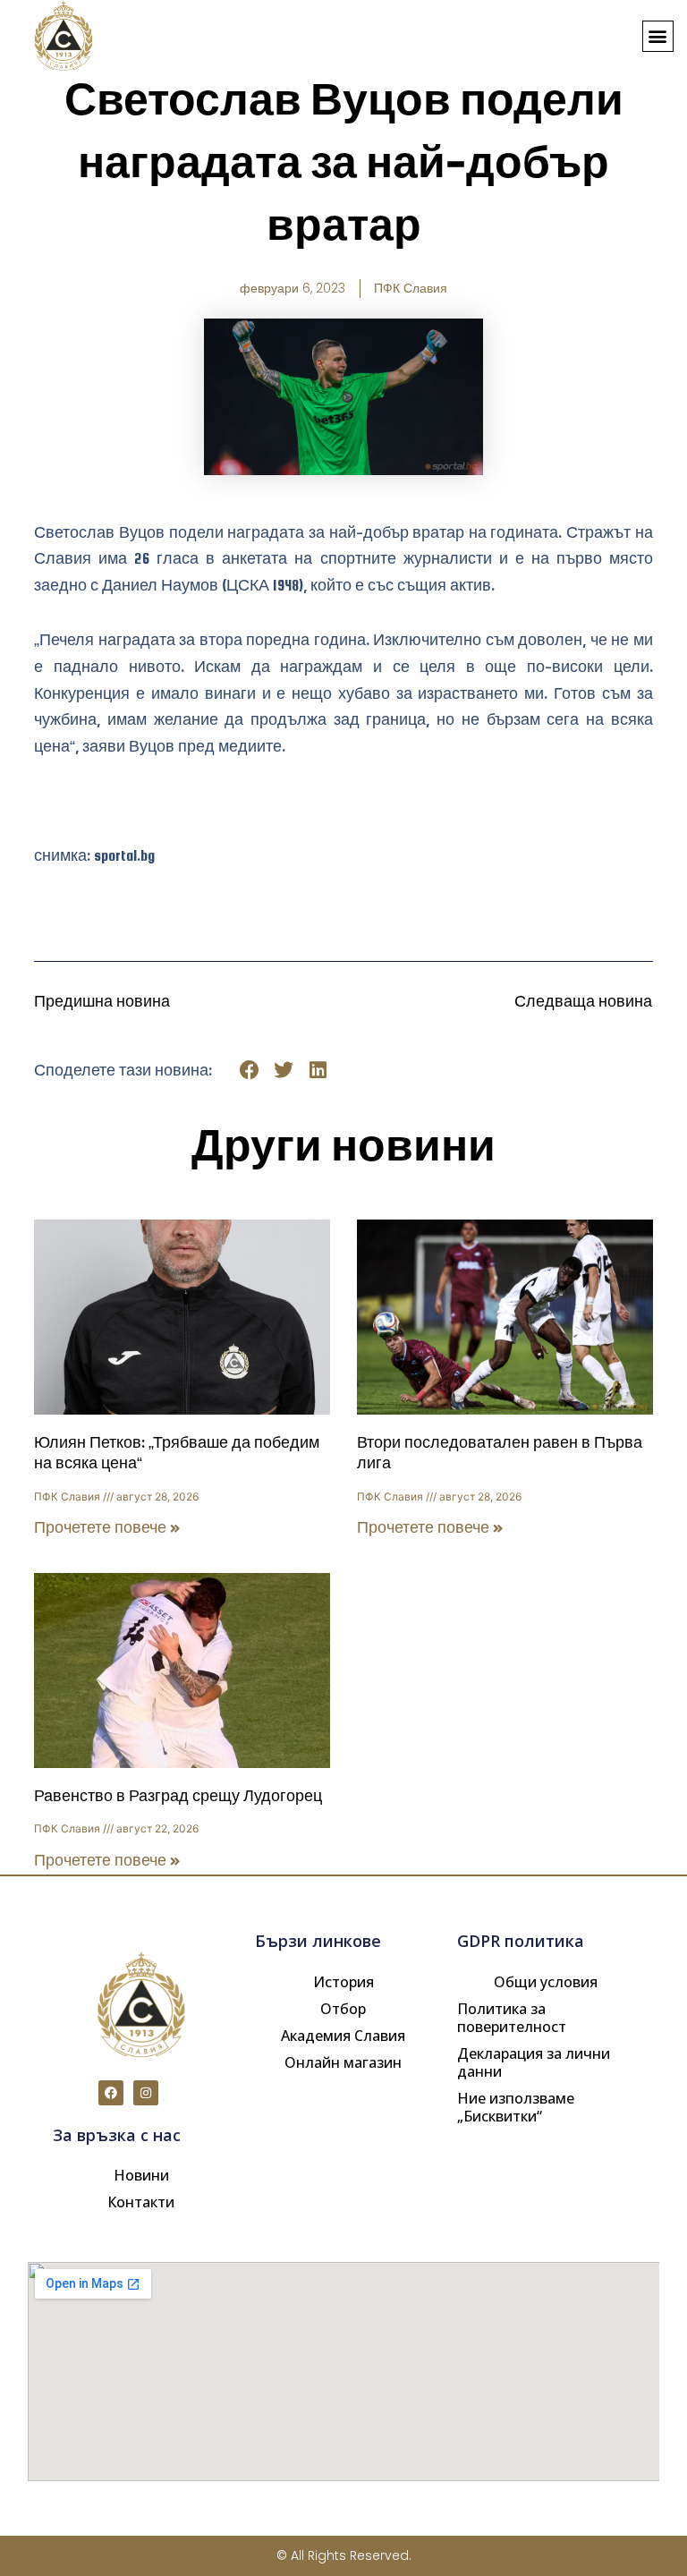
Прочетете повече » (107, 1528)
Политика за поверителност (512, 2018)
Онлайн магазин (343, 2062)
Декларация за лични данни (534, 2062)
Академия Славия (343, 2036)
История (343, 1982)
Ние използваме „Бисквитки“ (516, 2107)
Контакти (141, 2202)
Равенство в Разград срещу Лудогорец (178, 1796)
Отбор (343, 2009)
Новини (141, 2175)
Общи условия (546, 1982)
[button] (658, 36)
